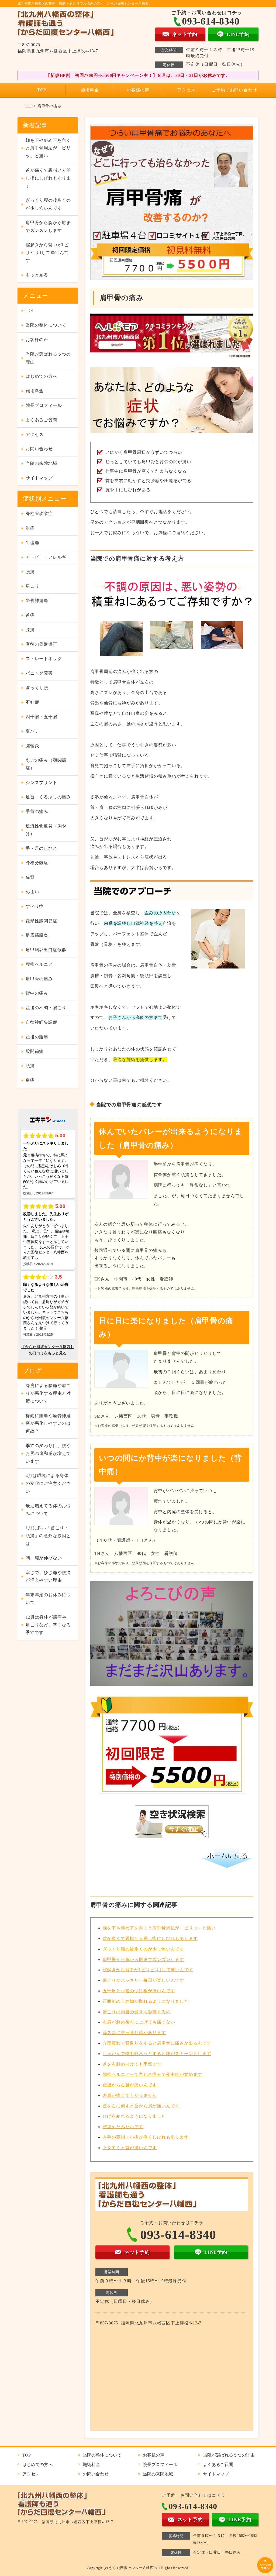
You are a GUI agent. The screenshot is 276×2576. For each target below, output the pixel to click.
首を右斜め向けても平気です (132, 2064)
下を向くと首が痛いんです (130, 2148)
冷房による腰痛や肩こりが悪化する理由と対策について (48, 1393)
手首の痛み (37, 811)
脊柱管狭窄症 (39, 514)
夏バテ (32, 731)
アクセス (186, 90)
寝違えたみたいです (123, 2127)
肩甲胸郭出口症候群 (46, 950)
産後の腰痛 (37, 1037)
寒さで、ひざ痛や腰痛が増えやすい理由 (48, 1576)
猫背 (30, 877)
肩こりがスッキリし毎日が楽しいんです (143, 1980)
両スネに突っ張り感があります (134, 2033)
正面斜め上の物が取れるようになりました (146, 2001)
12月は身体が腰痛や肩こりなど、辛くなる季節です (48, 1625)
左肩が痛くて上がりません (130, 2095)
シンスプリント (42, 783)
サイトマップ (39, 478)
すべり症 (35, 906)
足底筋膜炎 (37, 935)
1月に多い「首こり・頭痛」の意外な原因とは (48, 1536)
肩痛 (30, 1080)
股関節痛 (35, 1051)
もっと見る (37, 275)
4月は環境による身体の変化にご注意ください (48, 1483)
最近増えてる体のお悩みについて (48, 1510)
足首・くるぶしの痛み (48, 797)
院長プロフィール (44, 405)
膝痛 (30, 630)
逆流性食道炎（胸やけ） (46, 830)
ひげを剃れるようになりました (134, 2116)
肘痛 (30, 528)
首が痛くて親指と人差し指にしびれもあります (150, 1938)
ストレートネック (44, 659)
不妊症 (32, 702)
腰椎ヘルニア (39, 964)
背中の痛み (37, 993)
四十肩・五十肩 (42, 717)
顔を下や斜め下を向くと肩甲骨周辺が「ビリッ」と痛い (159, 1928)
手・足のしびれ (42, 848)
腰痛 (30, 572)
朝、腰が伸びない (44, 1558)
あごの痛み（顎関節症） (46, 764)
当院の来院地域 (42, 463)
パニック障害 (39, 673)
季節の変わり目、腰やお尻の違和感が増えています (48, 1453)
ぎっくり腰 (37, 688)
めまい (32, 892)
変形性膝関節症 (42, 921)
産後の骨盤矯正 (42, 644)
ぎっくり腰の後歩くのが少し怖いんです (143, 1949)
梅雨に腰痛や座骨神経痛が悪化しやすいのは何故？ (48, 1423)
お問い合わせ (39, 449)
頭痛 (30, 1066)
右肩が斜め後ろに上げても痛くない (139, 2022)
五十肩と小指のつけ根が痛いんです (139, 1991)
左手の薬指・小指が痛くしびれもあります (146, 2137)
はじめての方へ (42, 376)
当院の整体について (46, 325)
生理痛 (32, 543)
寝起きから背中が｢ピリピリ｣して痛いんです (148, 1970)
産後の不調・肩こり (46, 1008)
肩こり (32, 586)
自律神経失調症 (42, 1022)
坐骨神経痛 (37, 601)
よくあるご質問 (42, 420)
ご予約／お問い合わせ (234, 90)
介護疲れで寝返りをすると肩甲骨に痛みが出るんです (157, 2043)
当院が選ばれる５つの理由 (48, 358)
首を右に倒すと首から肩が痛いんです (141, 2106)
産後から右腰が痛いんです (130, 2085)
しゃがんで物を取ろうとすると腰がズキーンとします (157, 2054)
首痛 (30, 615)
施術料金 (90, 90)
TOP (42, 90)
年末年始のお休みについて (48, 1599)
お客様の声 (138, 90)
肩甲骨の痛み (39, 979)
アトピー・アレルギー (48, 557)
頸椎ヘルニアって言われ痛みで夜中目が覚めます (153, 2074)
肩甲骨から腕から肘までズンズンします (143, 1960)
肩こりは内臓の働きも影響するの (137, 2012)
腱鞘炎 (32, 746)
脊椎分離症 (37, 863)
